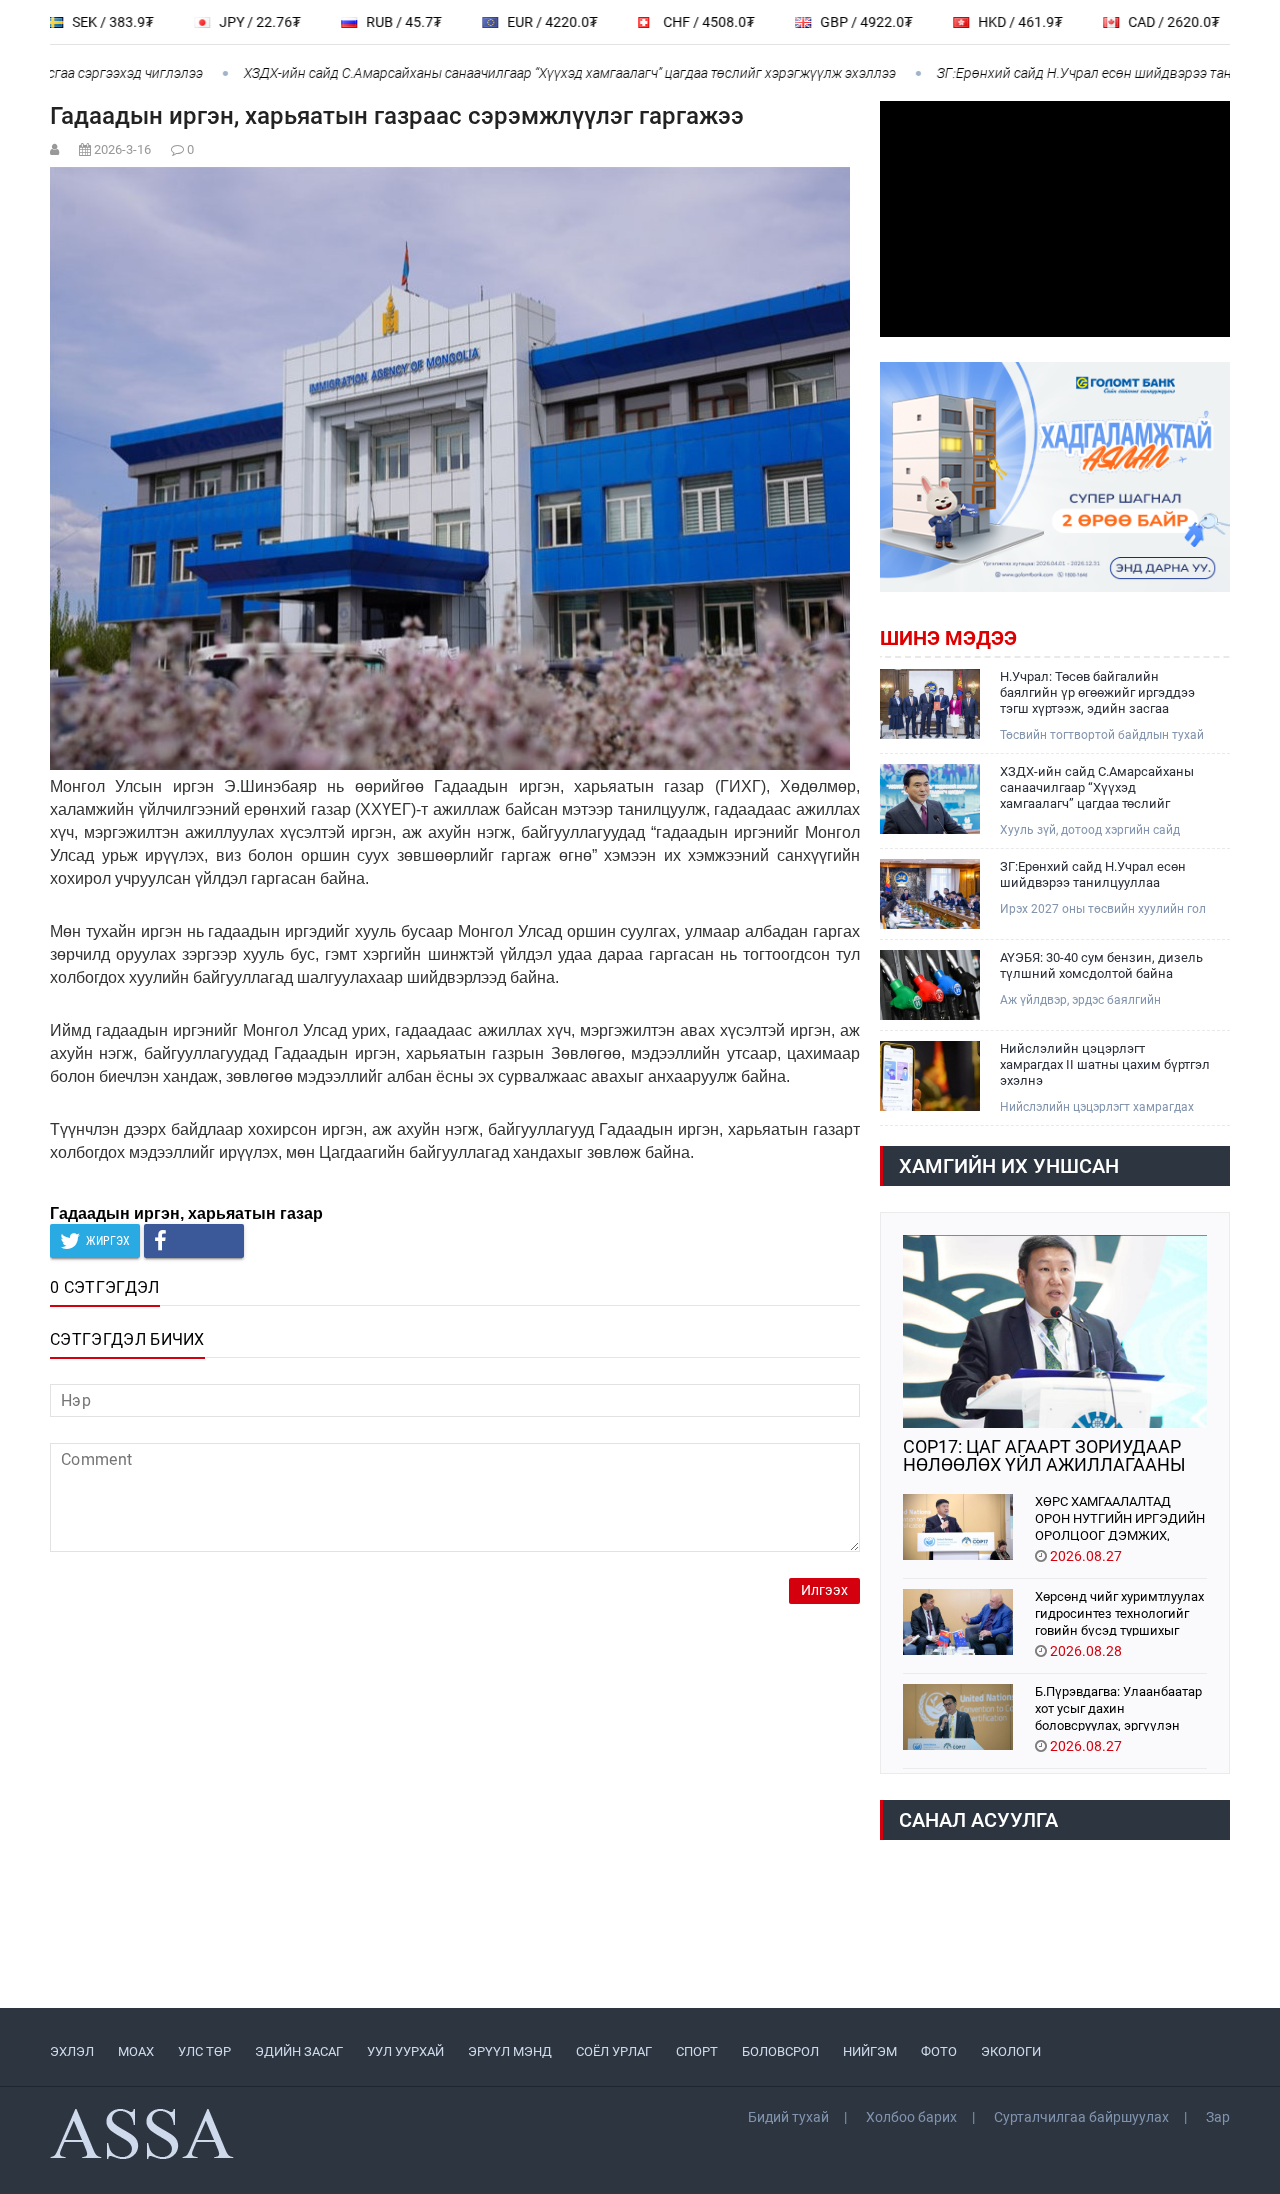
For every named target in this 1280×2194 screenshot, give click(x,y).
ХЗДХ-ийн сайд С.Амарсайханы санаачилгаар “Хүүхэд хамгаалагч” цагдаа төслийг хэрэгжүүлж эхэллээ (529, 73)
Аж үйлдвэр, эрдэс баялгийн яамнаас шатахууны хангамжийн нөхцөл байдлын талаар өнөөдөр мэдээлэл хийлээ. (1095, 1000)
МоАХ (136, 2051)
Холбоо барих (911, 2117)
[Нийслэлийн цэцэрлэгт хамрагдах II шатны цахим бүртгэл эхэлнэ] (930, 1076)
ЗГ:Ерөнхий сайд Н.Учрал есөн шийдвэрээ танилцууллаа (1077, 73)
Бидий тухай (788, 2117)
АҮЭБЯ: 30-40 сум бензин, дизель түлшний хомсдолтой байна (1101, 965)
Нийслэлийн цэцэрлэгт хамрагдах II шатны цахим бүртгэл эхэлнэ (1105, 1064)
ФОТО (939, 2051)
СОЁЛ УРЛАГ (614, 2051)
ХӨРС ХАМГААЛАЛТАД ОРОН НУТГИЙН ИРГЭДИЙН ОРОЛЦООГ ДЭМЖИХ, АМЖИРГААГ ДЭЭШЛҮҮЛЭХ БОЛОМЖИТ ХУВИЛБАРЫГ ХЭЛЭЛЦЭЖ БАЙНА (1120, 1517)
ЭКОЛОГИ (1011, 2051)
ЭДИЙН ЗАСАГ (299, 2051)
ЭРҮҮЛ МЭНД (510, 2051)
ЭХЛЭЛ (72, 2051)
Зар (1218, 2117)
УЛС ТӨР (204, 2051)
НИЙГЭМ (870, 2051)
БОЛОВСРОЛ (780, 2051)
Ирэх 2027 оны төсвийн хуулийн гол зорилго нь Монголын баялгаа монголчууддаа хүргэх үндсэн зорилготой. (1103, 909)
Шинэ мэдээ (948, 638)
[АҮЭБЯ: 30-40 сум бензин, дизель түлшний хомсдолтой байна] (930, 985)
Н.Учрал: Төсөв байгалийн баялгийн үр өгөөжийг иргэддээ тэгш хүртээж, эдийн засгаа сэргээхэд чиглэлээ (1097, 693)
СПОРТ (697, 2051)
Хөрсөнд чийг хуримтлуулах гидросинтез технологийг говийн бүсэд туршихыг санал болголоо (1119, 1612)
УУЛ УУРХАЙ (405, 2051)
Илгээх (824, 1590)
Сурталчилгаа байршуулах (1081, 2117)
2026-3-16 (122, 149)
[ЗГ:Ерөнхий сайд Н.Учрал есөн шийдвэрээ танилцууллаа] (930, 894)
